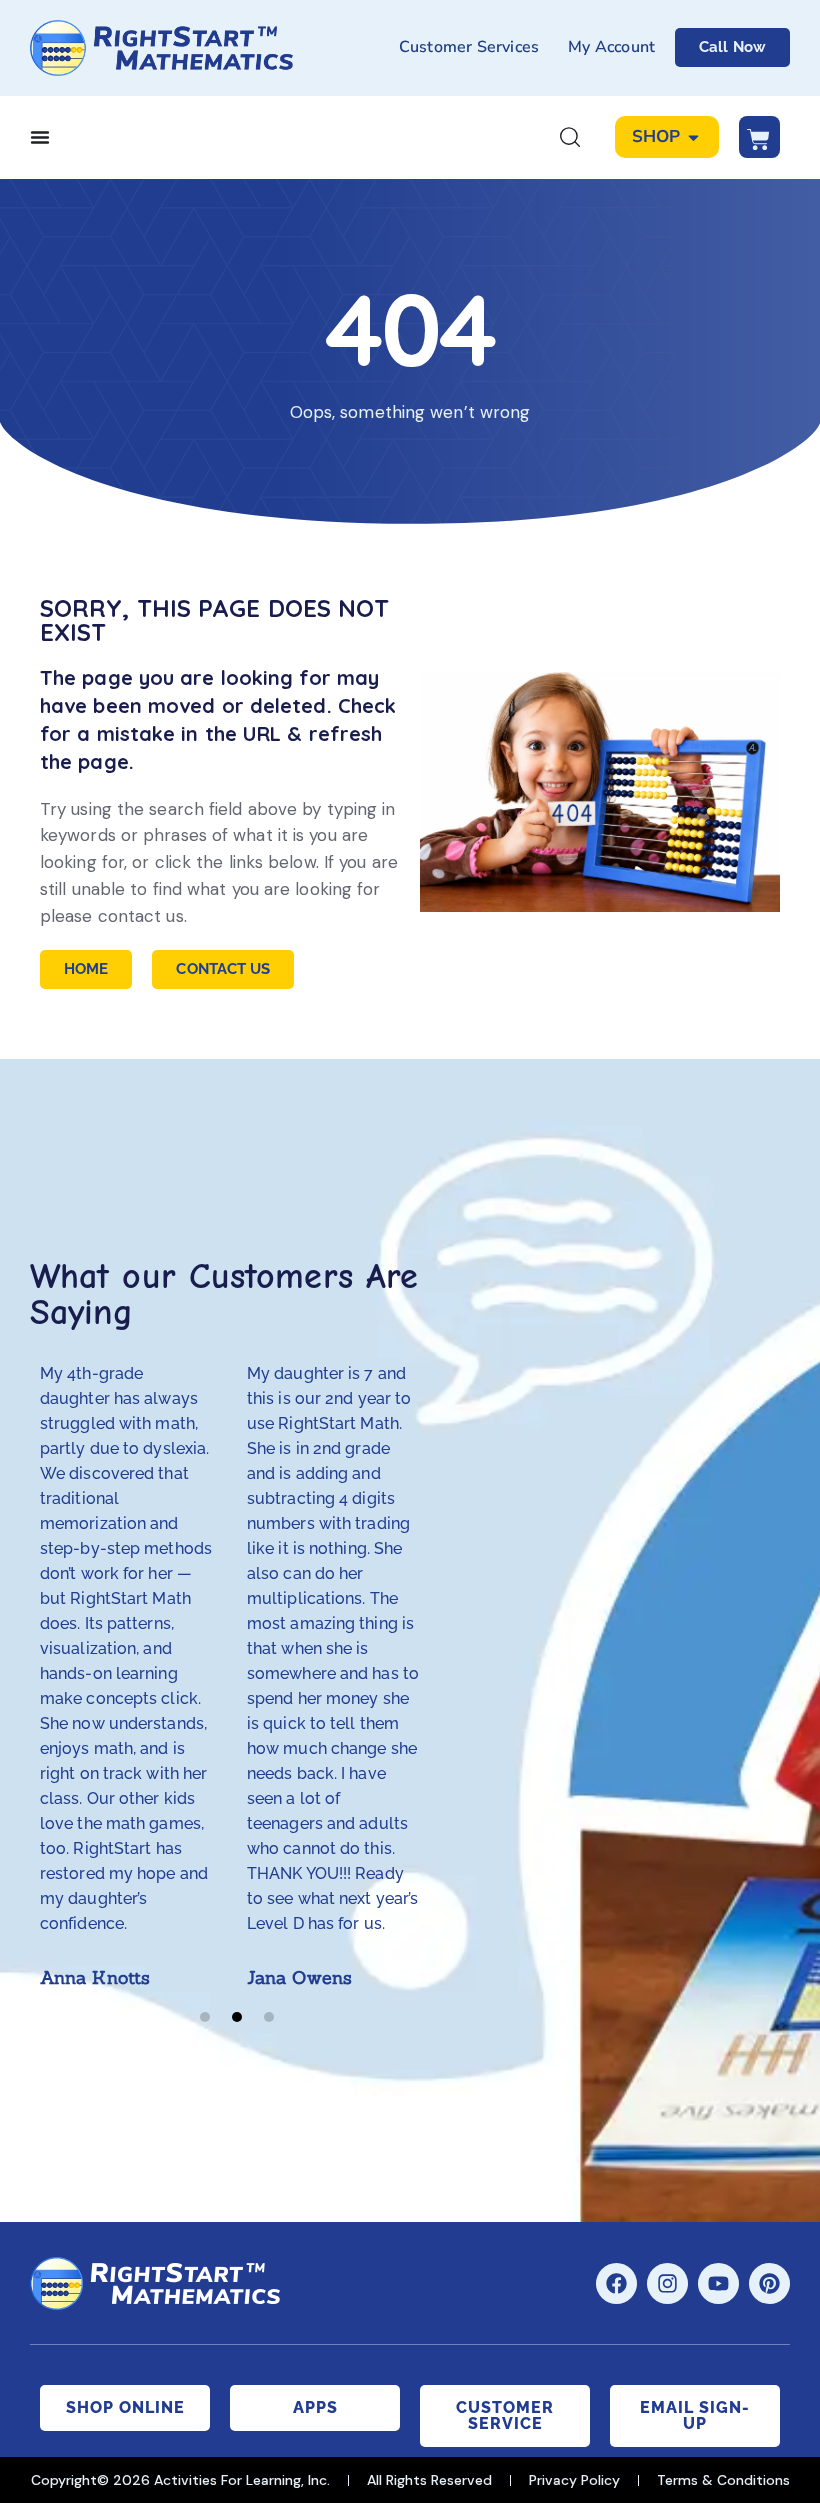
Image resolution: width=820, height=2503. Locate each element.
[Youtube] (718, 2283)
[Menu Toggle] (40, 137)
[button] (205, 2017)
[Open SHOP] (693, 137)
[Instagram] (667, 2283)
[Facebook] (616, 2283)
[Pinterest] (769, 2283)
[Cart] (759, 137)
